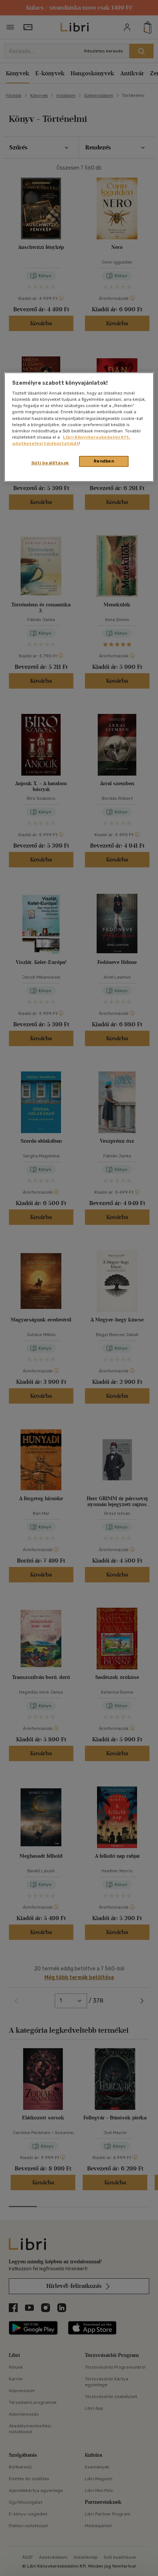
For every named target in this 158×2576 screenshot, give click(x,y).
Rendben (104, 461)
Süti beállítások (50, 463)
